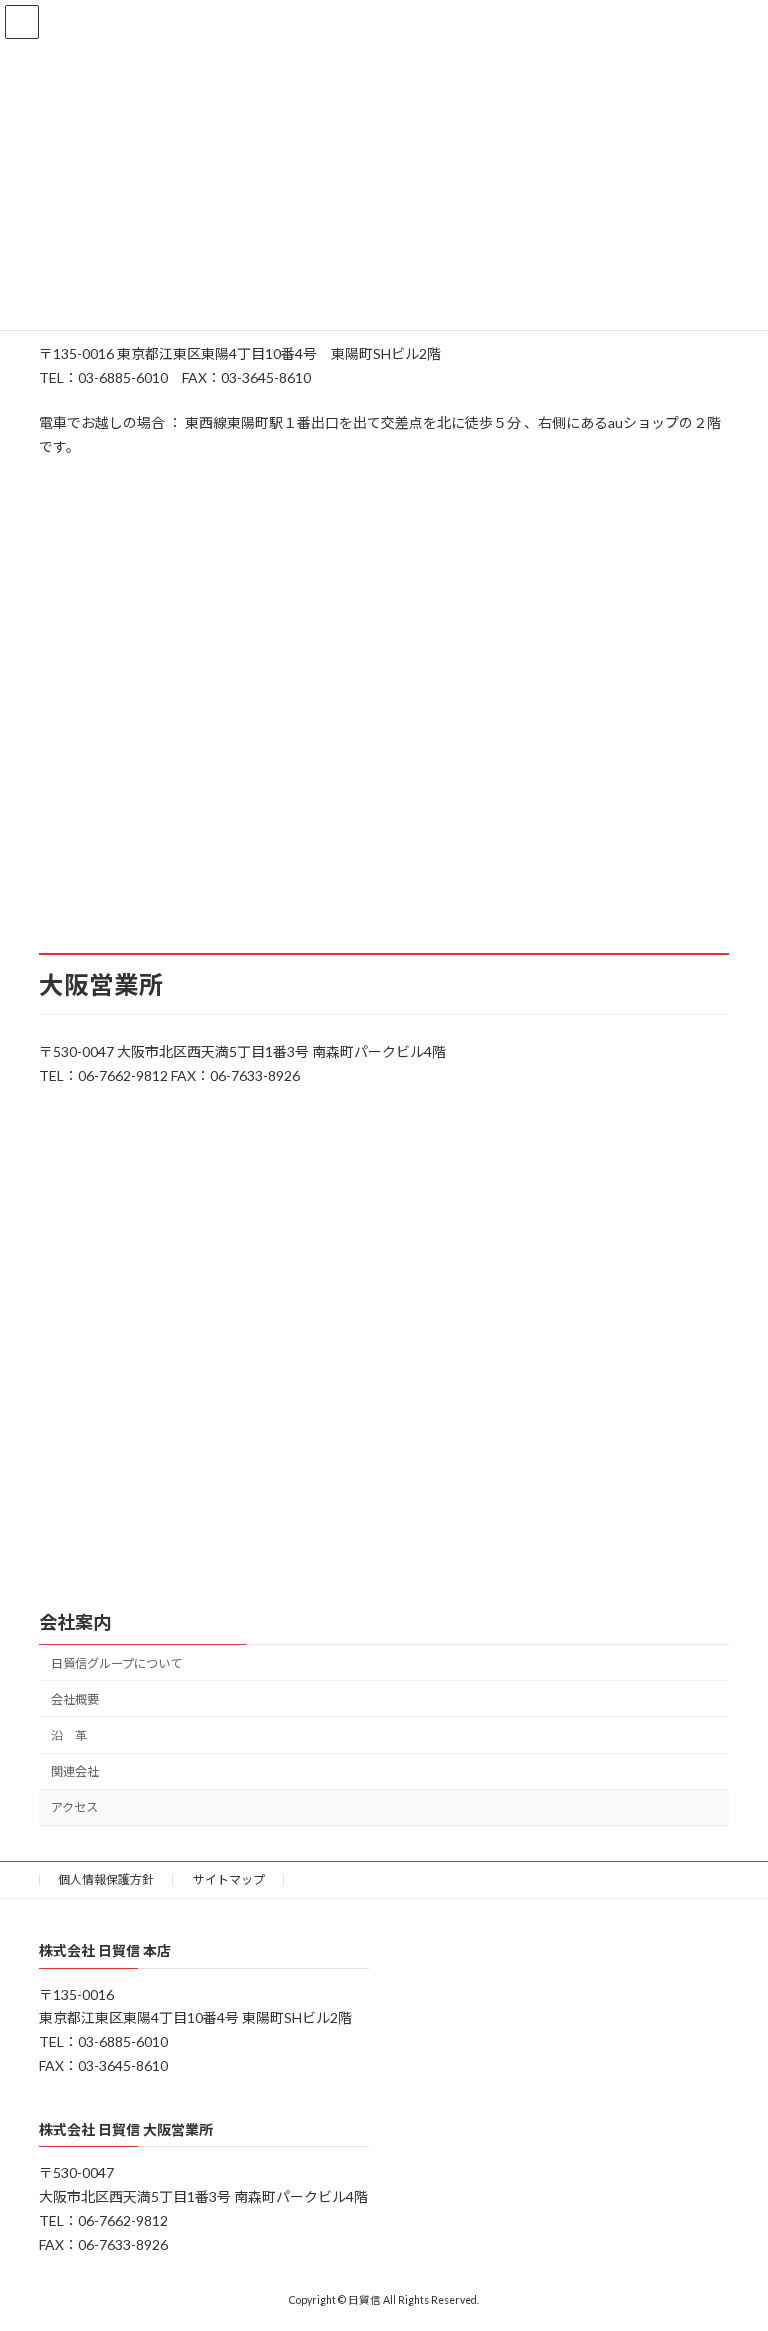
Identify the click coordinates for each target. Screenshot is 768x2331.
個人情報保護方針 (106, 1879)
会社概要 (75, 1699)
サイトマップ (229, 1879)
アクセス (74, 1808)
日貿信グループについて (116, 1663)
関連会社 (75, 1772)
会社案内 (75, 1622)
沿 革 (69, 1735)
